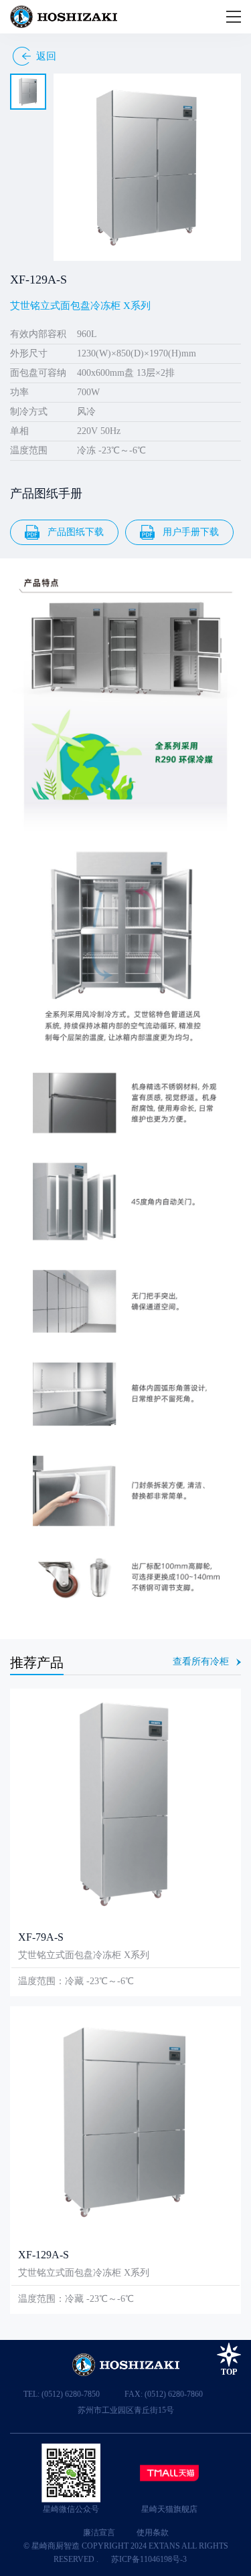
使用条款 (153, 2533)
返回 (46, 56)
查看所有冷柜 (201, 1662)
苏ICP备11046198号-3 (149, 2559)
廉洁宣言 (99, 2533)
